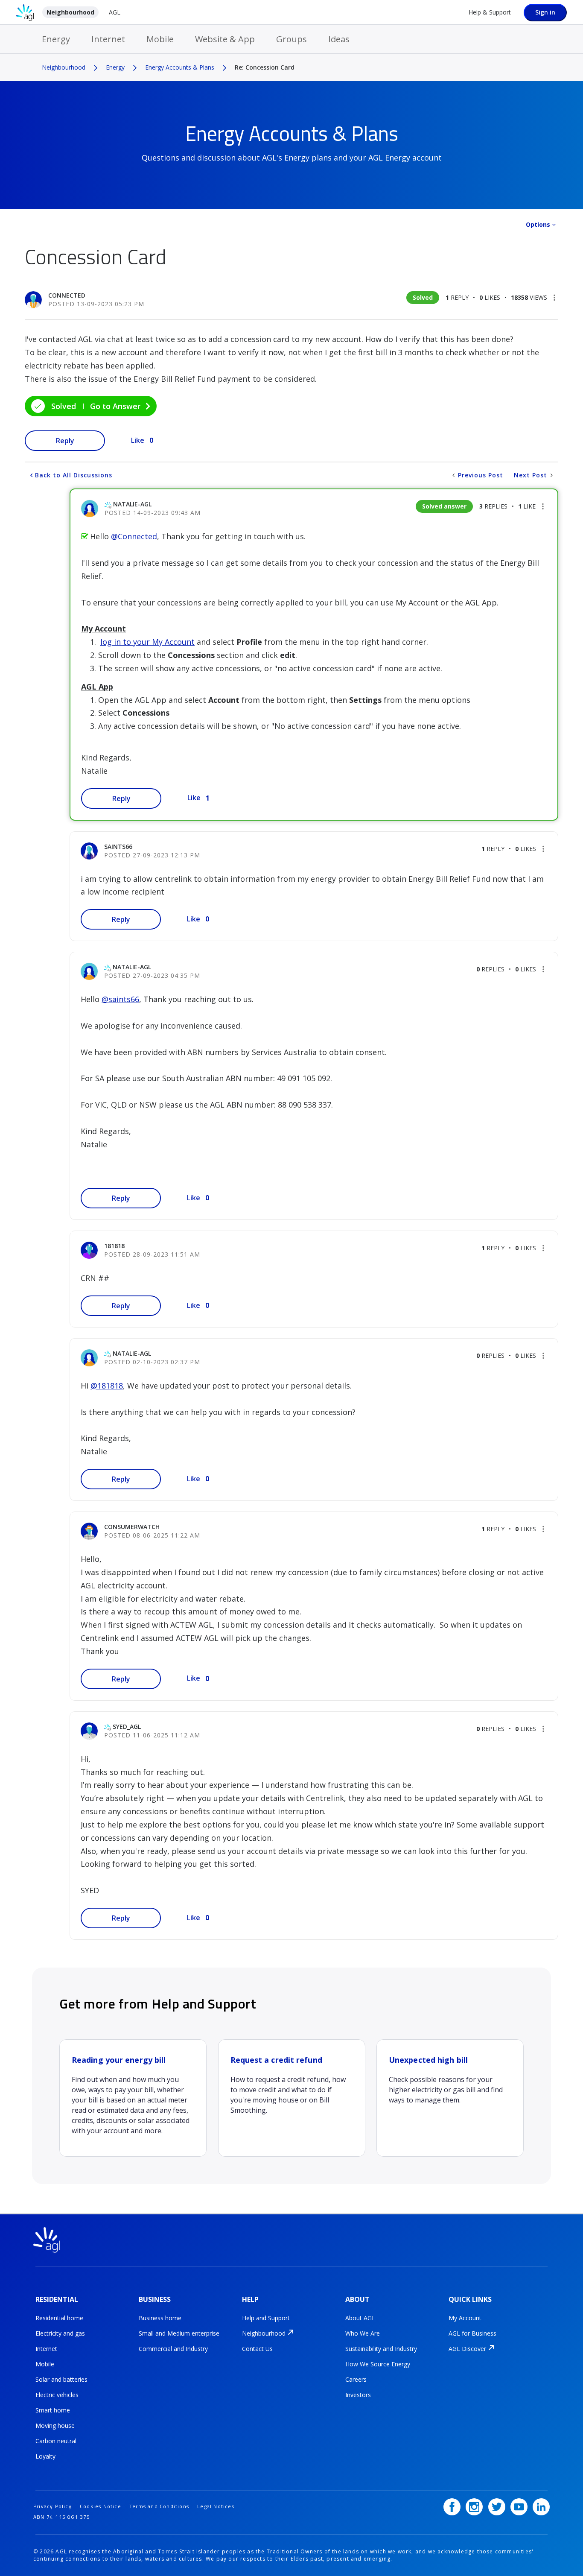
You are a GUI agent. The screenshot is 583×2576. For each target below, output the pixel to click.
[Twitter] (497, 2507)
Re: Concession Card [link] (265, 67)
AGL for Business (472, 2333)
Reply (65, 441)
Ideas (339, 39)
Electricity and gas (60, 2333)
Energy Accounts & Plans (180, 67)
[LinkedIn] (541, 2507)
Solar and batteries (61, 2379)
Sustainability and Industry (381, 2349)
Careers (356, 2379)
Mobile (160, 39)
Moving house (55, 2425)
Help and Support (266, 2318)
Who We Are (363, 2333)
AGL (115, 12)
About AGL (360, 2318)
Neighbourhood (70, 12)
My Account (465, 2318)
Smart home (53, 2410)
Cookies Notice (101, 2506)
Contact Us (257, 2349)
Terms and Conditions (159, 2506)
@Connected (134, 536)
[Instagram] (474, 2507)
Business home (160, 2318)
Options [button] (538, 224)
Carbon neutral (56, 2441)
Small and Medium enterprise (179, 2333)
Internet (108, 39)
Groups (291, 39)
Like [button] (138, 440)
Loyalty (45, 2456)
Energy (56, 39)
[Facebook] (452, 2507)
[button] (554, 298)
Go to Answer (115, 406)
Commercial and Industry (173, 2349)
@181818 (107, 1386)
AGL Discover (467, 2349)
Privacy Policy (52, 2506)
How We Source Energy (378, 2364)
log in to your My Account (147, 642)
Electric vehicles (57, 2395)
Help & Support (490, 12)
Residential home (59, 2318)
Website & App (225, 39)
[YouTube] (519, 2507)
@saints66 (120, 999)
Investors (358, 2395)
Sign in (545, 12)
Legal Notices (216, 2506)
